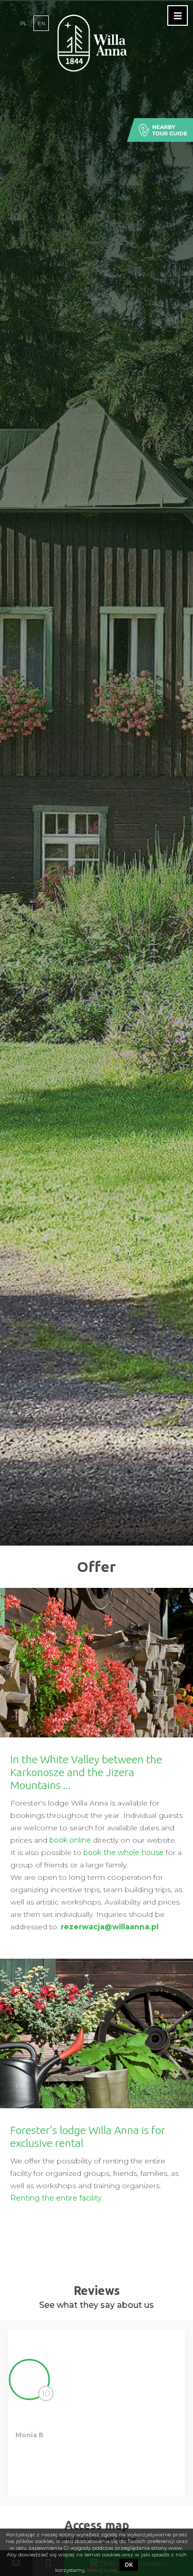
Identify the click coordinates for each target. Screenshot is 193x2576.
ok (129, 2565)
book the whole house (124, 1852)
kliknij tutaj (101, 2570)
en (41, 23)
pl (23, 23)
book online (70, 1840)
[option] (97, 2413)
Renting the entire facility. (57, 2198)
